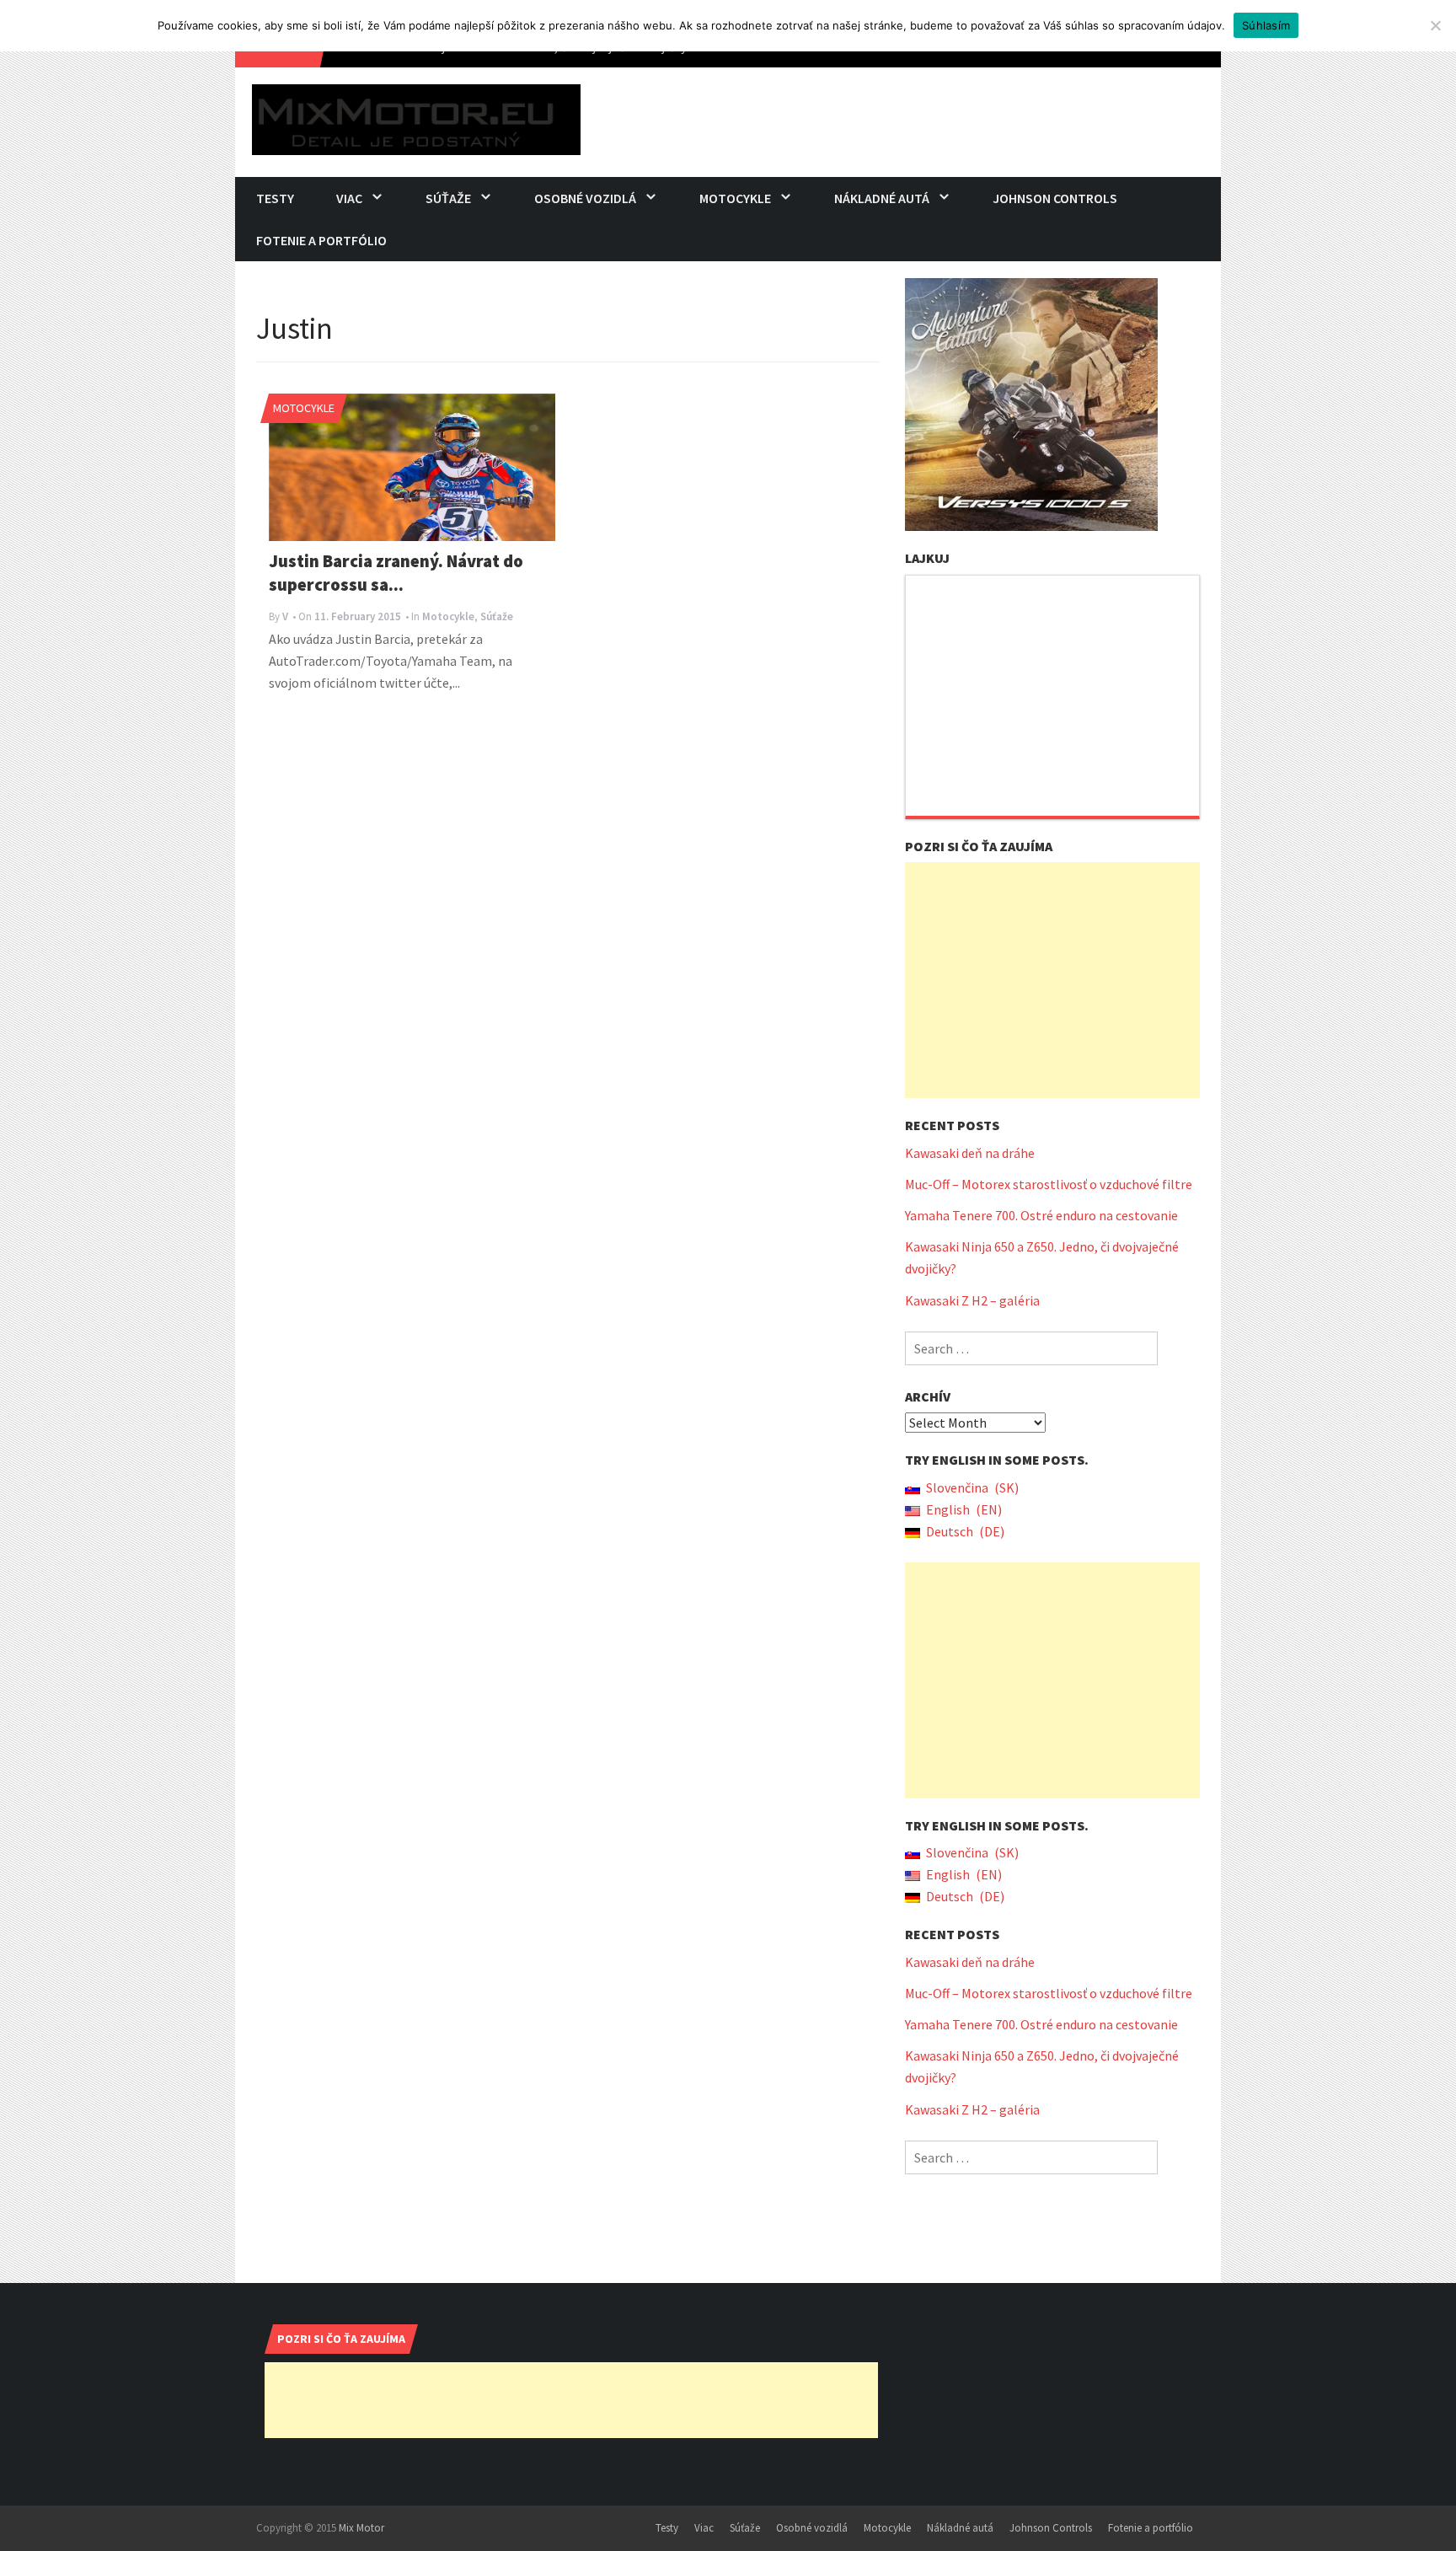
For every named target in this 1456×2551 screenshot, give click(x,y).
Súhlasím (1266, 25)
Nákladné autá (882, 198)
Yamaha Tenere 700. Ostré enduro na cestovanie (1041, 1215)
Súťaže (448, 198)
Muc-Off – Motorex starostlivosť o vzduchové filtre (1049, 1184)
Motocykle (735, 198)
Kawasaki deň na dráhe (970, 1153)
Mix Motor (361, 2528)
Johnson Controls (1055, 198)
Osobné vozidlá (585, 198)
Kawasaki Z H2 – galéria (972, 1300)
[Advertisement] (1052, 980)
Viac (349, 198)
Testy (275, 198)
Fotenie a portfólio (321, 240)
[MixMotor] (416, 118)
